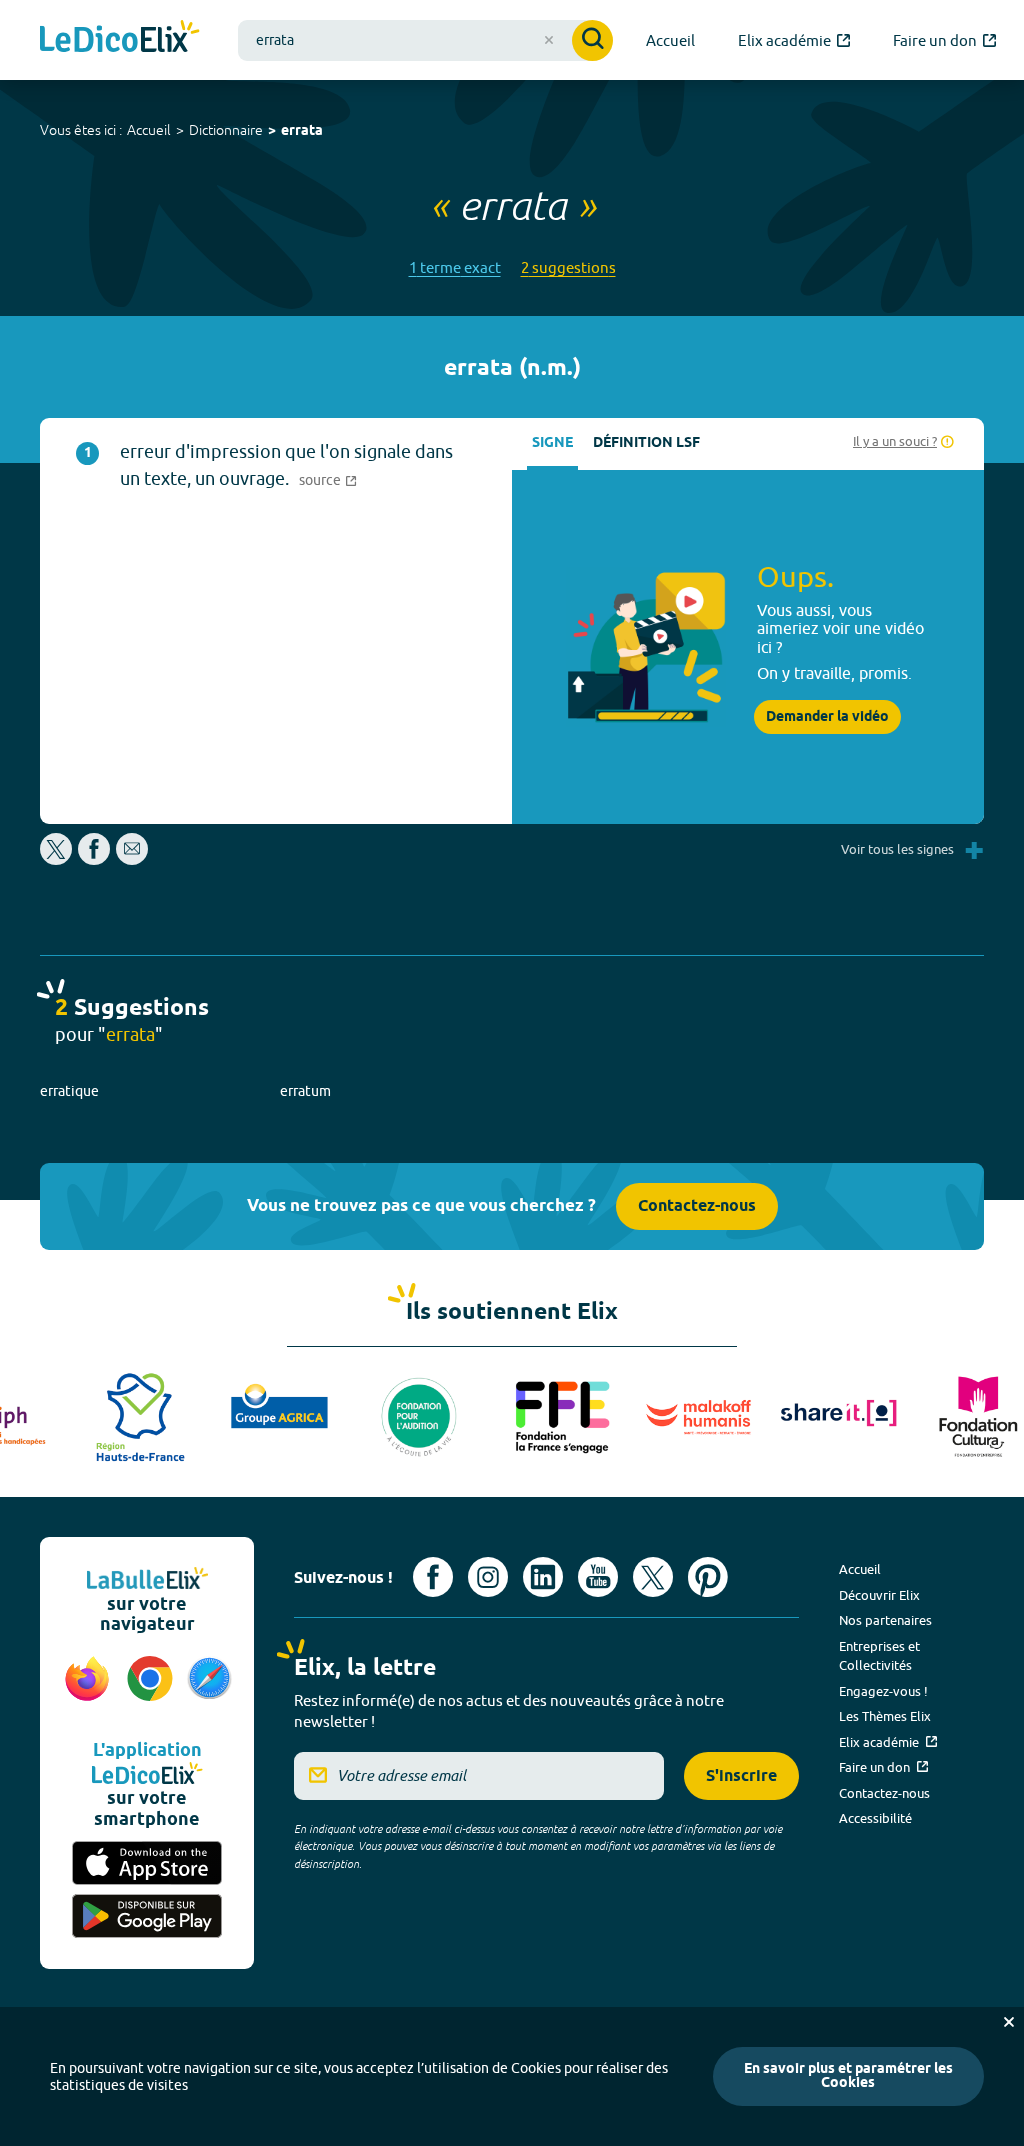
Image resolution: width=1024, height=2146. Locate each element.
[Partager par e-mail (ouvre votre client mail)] (132, 859)
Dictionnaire (226, 130)
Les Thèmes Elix (885, 1716)
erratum (305, 1091)
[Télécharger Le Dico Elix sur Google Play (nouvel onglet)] (147, 1916)
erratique (69, 1091)
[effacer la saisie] (549, 40)
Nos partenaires (885, 1620)
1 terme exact (455, 267)
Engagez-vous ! (883, 1691)
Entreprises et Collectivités (879, 1656)
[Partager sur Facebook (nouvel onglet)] (94, 859)
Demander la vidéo (827, 717)
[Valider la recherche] (592, 40)
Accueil (149, 130)
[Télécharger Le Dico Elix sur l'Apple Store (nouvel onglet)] (147, 1863)
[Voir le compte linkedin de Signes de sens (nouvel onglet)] (543, 1577)
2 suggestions (568, 267)
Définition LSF (646, 443)
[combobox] (425, 40)
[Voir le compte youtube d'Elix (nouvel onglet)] (598, 1577)
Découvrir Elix (879, 1595)
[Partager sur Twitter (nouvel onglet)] (57, 859)
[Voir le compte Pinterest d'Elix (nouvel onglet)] (708, 1577)
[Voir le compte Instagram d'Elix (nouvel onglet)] (488, 1577)
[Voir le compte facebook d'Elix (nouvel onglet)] (433, 1577)
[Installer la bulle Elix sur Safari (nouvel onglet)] (209, 1689)
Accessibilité (875, 1818)
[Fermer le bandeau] (1009, 2022)
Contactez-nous (697, 1206)
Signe (552, 443)
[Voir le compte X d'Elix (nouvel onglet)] (653, 1577)
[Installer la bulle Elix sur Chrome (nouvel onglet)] (150, 1689)
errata (302, 131)
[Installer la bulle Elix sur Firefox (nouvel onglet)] (87, 1689)
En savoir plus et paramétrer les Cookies (848, 2076)
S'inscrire (741, 1776)
